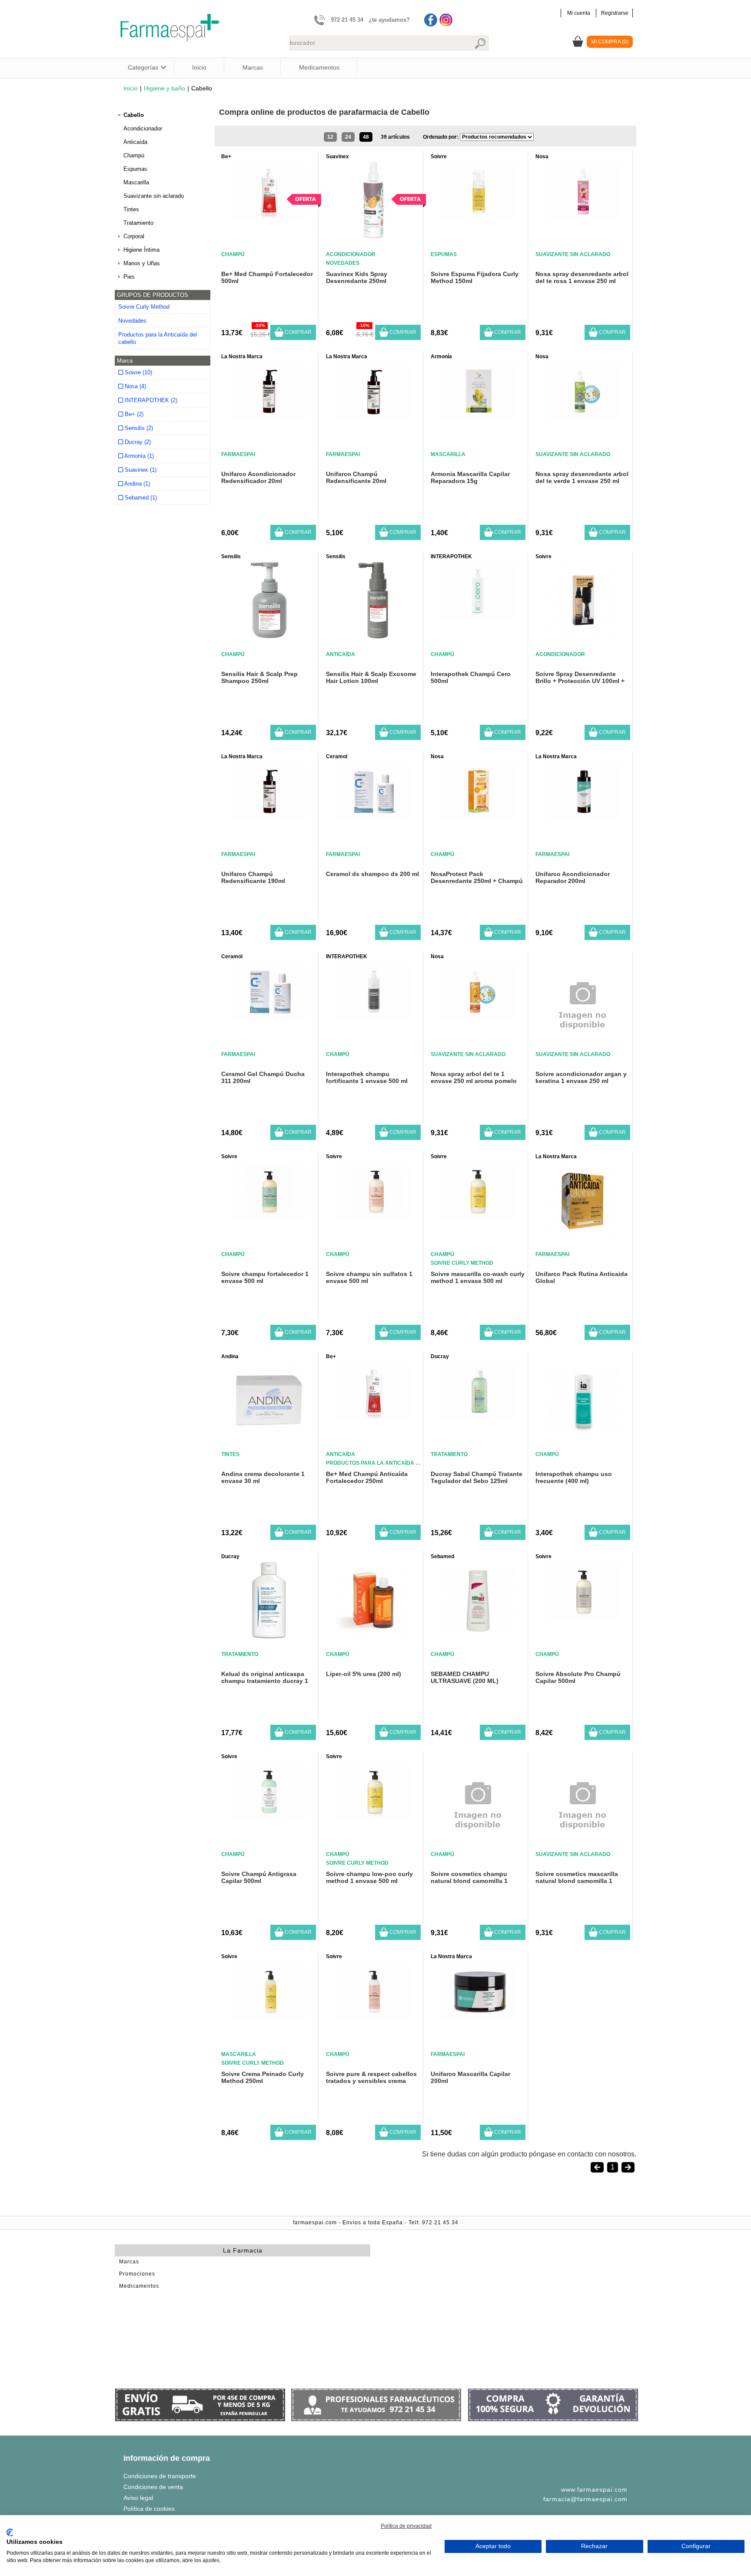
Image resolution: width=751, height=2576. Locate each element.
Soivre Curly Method (144, 307)
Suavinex (337, 157)
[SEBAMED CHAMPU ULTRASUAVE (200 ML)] (478, 1636)
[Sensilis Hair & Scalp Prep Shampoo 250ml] (269, 636)
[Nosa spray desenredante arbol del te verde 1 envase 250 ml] (583, 418)
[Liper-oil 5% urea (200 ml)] (374, 1636)
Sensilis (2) (138, 428)
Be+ (226, 157)
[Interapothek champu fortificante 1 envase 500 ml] (374, 1018)
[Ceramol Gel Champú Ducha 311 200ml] (269, 1018)
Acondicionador (143, 128)
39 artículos (395, 137)
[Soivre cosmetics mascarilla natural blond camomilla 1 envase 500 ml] (583, 1846)
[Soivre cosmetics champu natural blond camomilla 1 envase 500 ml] (478, 1846)
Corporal (134, 236)
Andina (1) (136, 484)
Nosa (542, 157)
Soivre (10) (138, 372)
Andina (230, 1356)
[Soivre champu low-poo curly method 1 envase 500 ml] (374, 1818)
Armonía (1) (138, 456)
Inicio (199, 67)
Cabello (134, 115)
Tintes (131, 209)
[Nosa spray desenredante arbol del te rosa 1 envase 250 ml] (583, 218)
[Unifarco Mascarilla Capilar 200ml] (478, 2018)
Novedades (132, 321)
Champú (134, 155)
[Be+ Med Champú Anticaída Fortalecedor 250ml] (374, 1418)
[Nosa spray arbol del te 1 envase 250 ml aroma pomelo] (478, 1018)
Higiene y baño (164, 88)
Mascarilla (136, 182)
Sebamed (442, 1556)
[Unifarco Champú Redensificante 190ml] (269, 818)
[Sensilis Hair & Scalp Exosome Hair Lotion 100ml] (374, 636)
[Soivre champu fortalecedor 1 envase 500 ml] (269, 1218)
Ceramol (337, 756)
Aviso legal (138, 2498)
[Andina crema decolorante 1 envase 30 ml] (269, 1436)
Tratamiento (138, 223)
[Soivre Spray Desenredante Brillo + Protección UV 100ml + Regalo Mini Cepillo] (583, 636)
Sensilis (231, 557)
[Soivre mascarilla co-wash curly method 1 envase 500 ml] (478, 1218)
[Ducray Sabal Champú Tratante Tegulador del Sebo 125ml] (478, 1418)
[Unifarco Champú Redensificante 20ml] (374, 418)
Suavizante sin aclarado (154, 196)
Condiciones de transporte (160, 2476)
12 (330, 137)
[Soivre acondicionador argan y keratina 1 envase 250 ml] (583, 1046)
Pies (129, 277)
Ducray (440, 1356)
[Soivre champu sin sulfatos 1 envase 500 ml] (374, 1218)
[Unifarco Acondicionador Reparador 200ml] (583, 818)
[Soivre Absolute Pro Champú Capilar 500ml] (583, 1618)
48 (366, 137)
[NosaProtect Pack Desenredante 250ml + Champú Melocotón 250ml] (478, 818)
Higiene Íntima (141, 250)
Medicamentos (319, 67)
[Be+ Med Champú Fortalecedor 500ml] (269, 218)
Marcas (253, 67)
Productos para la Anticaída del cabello (158, 338)
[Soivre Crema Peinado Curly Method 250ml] (269, 2018)
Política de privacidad (406, 2526)
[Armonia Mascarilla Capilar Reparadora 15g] (478, 418)
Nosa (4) (135, 386)
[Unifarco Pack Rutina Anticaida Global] (583, 1236)
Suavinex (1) (140, 470)
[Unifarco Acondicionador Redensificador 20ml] (269, 418)
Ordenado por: (441, 137)
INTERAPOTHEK (451, 557)
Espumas (135, 169)
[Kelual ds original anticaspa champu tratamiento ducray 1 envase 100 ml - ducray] (269, 1636)
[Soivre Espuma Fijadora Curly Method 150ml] (478, 218)
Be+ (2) (133, 414)
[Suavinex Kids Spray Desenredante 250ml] (374, 236)
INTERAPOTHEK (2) (150, 400)
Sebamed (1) (140, 498)
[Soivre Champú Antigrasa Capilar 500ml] (269, 1818)
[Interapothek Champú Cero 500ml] (478, 618)
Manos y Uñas (142, 263)
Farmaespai (238, 454)
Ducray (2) (137, 442)
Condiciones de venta (153, 2487)
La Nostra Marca (242, 357)
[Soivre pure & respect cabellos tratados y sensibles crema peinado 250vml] (374, 2018)
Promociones (137, 2274)
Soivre (439, 157)
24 (348, 137)
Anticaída (135, 142)
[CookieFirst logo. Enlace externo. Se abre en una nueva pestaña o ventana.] (10, 2533)
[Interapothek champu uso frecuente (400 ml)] (583, 1436)
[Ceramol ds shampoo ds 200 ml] (374, 818)
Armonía (441, 357)
